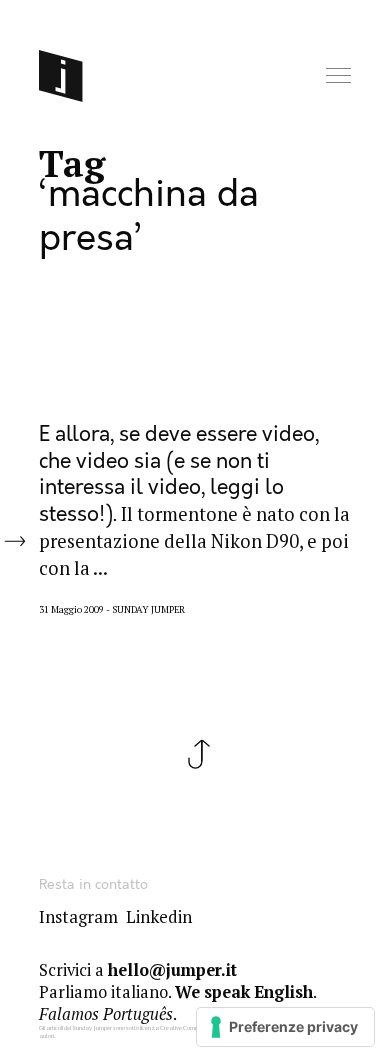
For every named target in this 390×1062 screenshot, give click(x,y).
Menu (340, 76)
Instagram (78, 917)
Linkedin (159, 917)
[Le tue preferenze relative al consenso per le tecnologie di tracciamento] (285, 1027)
